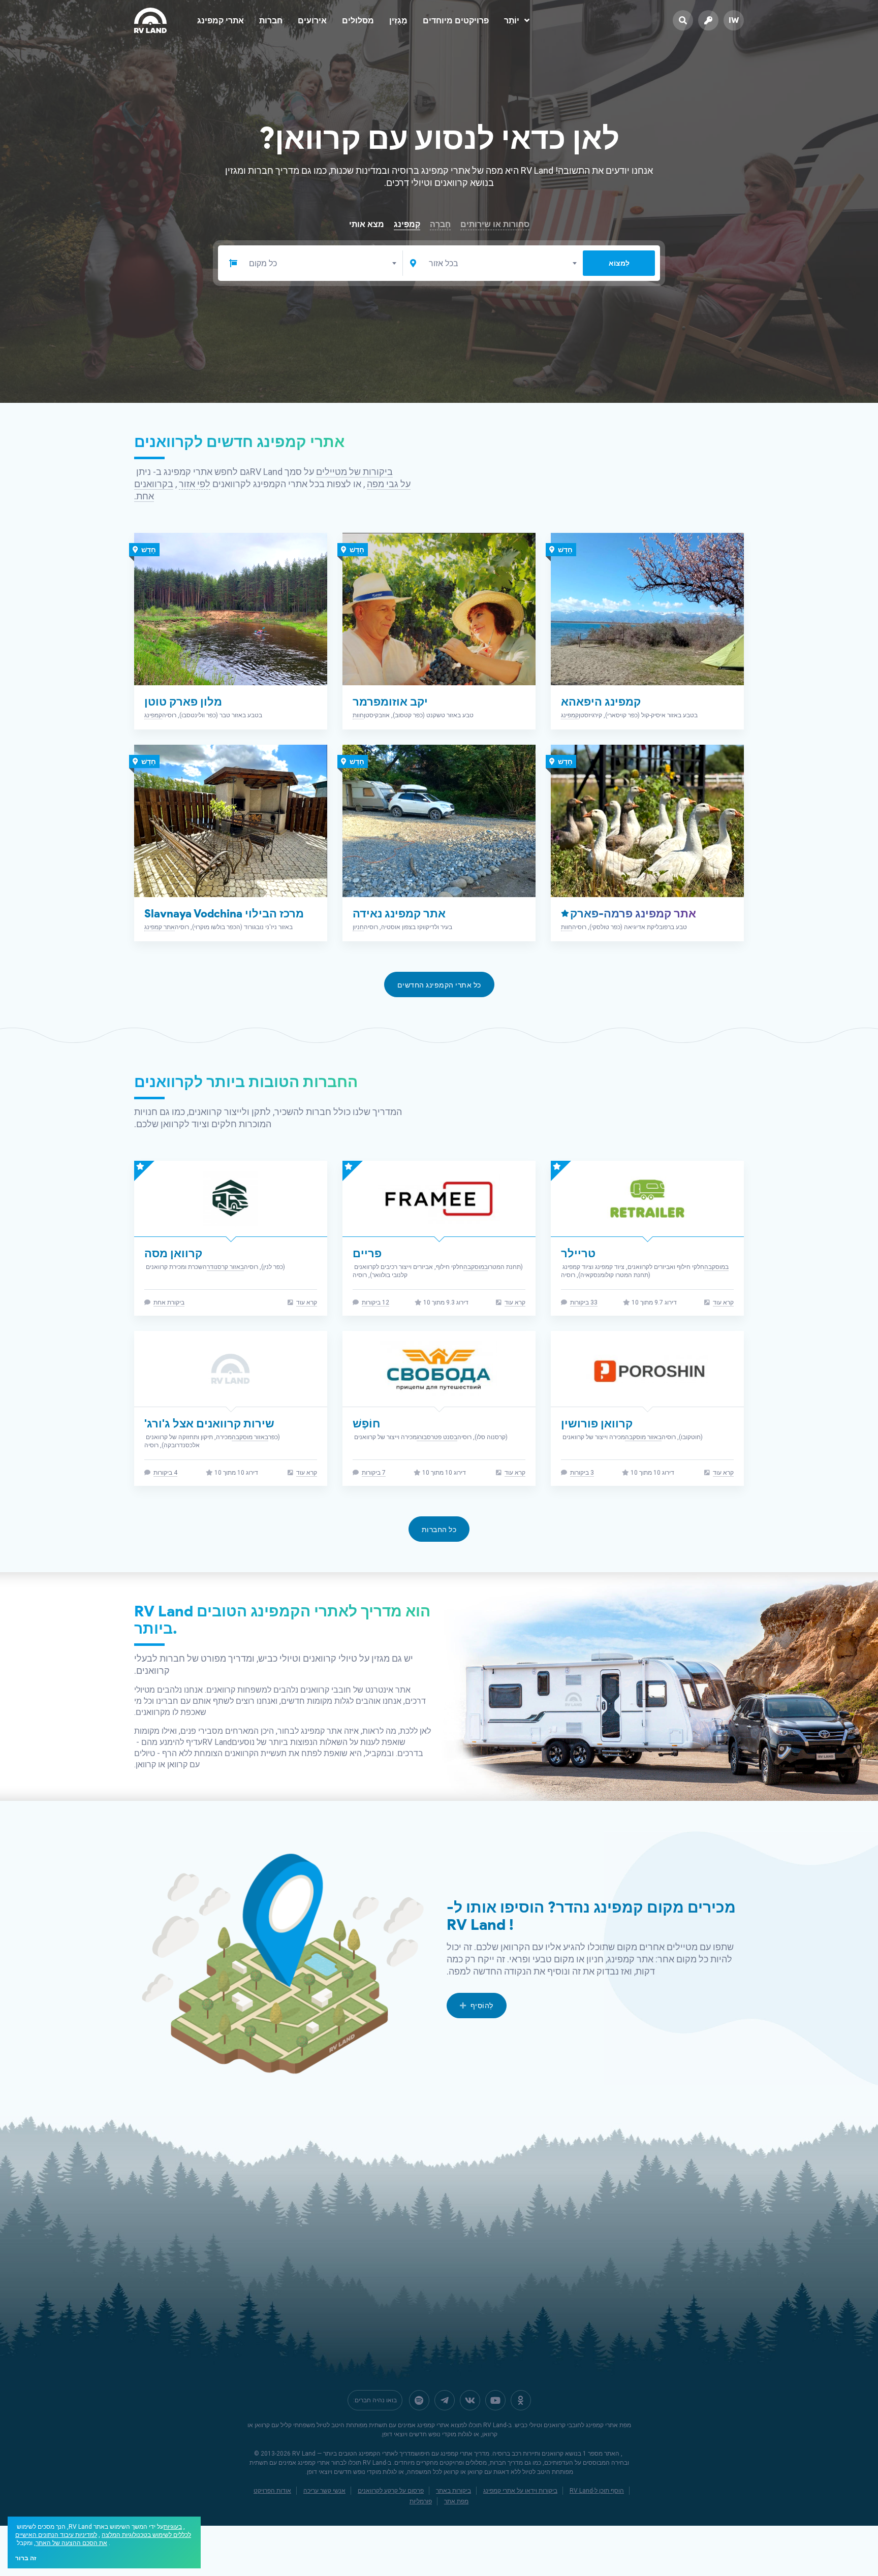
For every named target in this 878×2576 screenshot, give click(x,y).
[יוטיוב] (495, 2400)
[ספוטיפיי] (419, 2400)
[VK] (470, 2400)
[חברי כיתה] (521, 2400)
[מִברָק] (445, 2400)
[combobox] (322, 263)
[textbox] (322, 264)
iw (734, 20)
